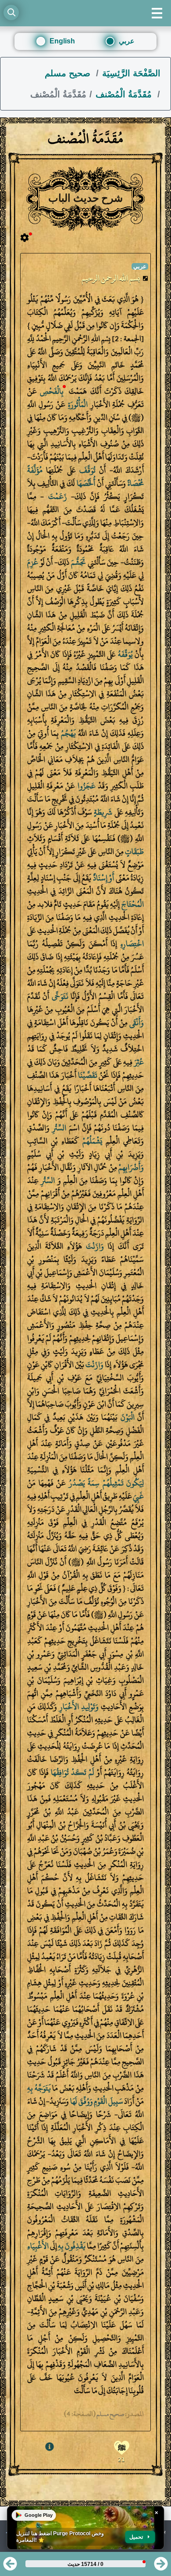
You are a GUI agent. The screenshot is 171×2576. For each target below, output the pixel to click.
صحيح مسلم (69, 73)
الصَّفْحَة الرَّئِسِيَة (131, 73)
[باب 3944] (161, 2567)
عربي (127, 41)
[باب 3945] (10, 2567)
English (62, 41)
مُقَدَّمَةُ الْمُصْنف (125, 94)
